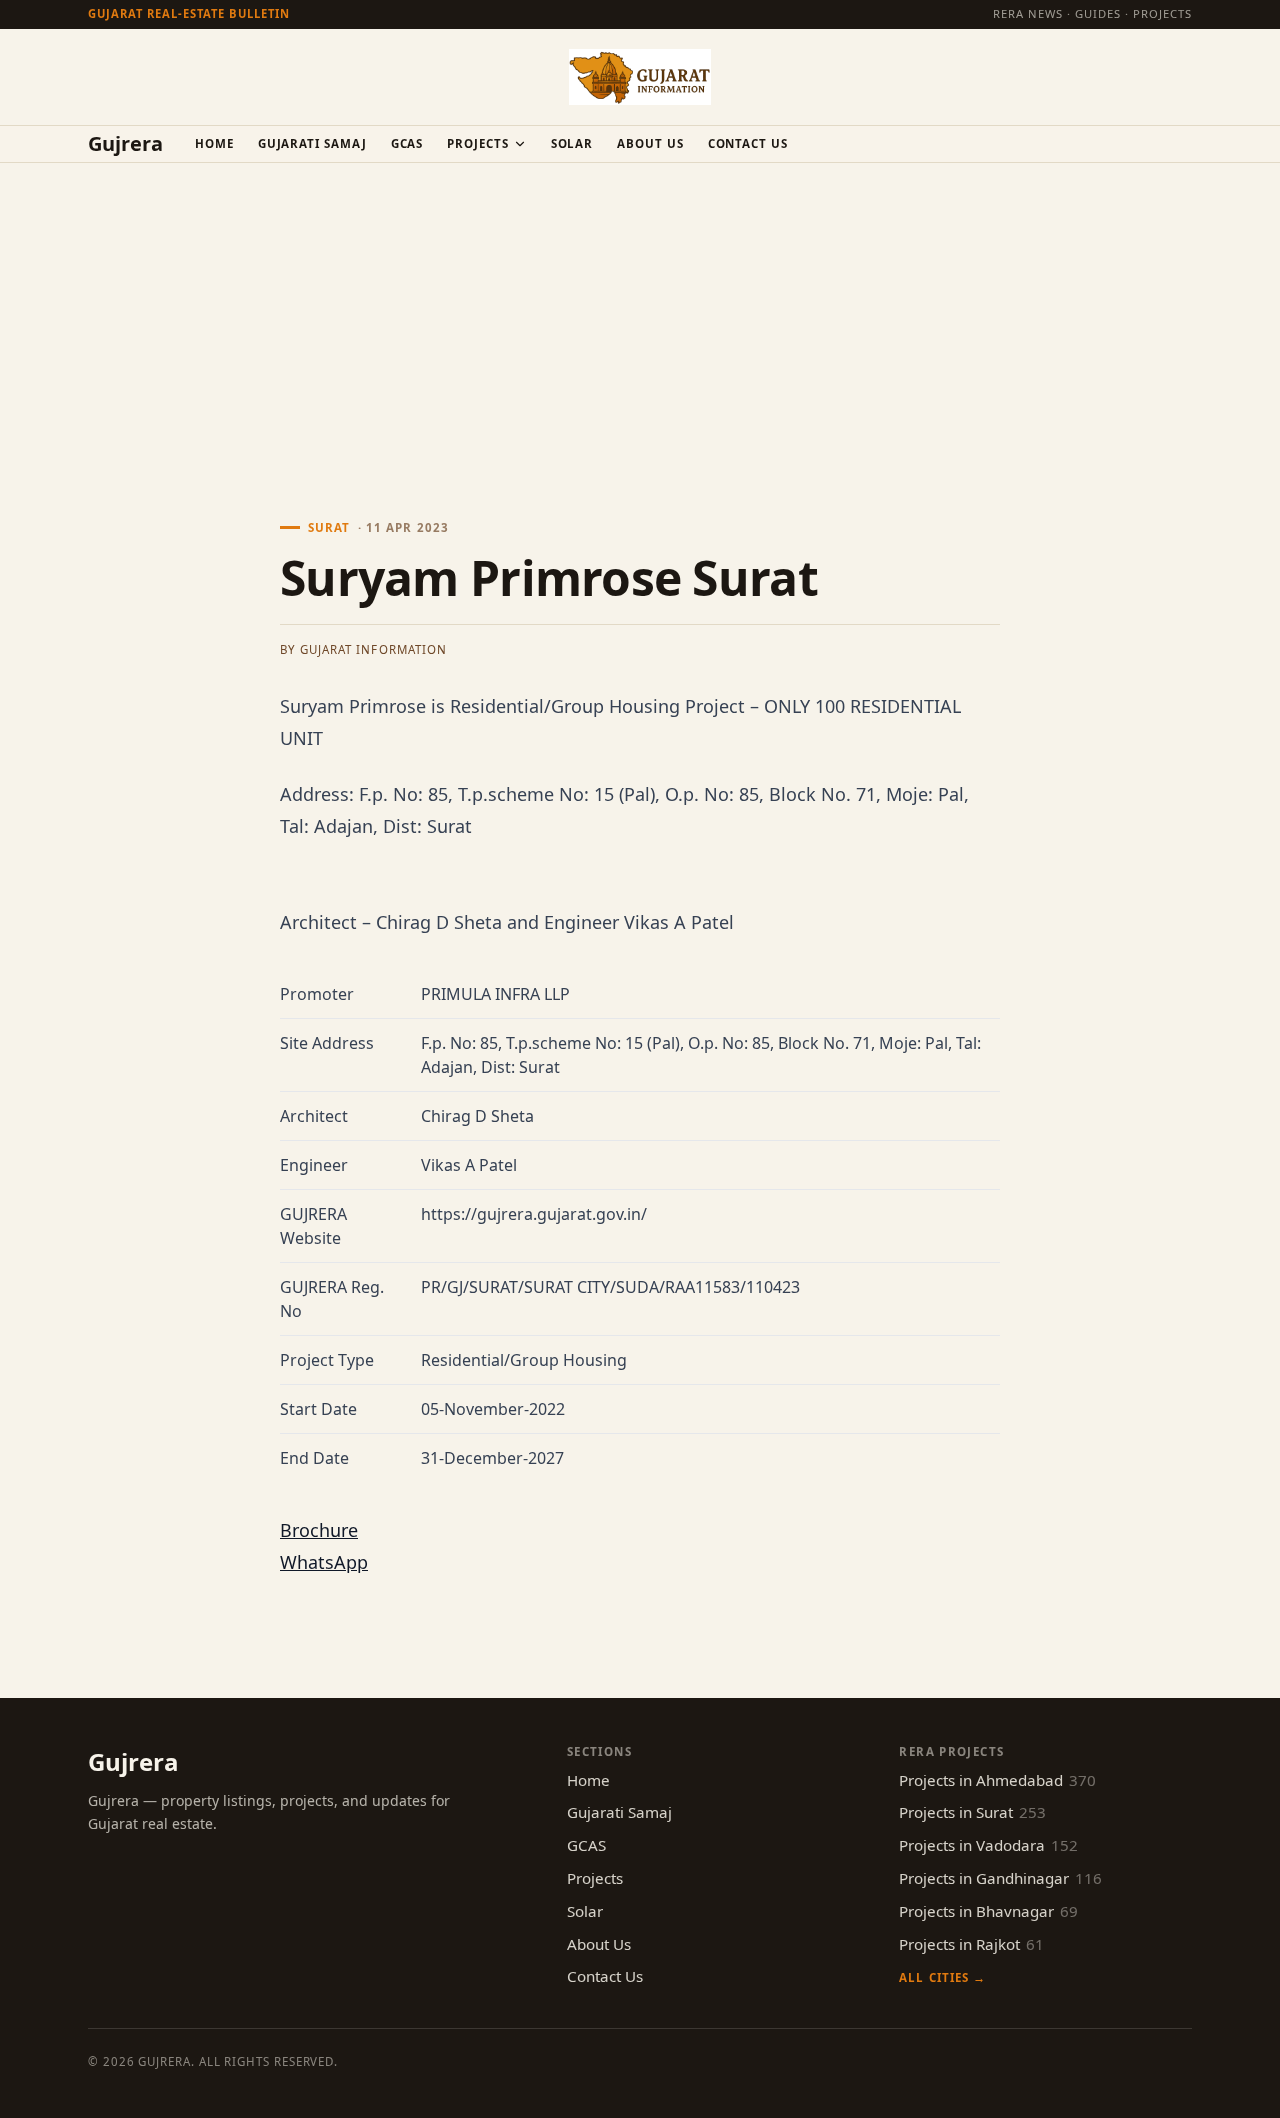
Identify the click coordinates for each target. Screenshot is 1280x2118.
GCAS (407, 143)
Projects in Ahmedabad (997, 1780)
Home (214, 143)
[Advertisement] (640, 313)
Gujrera (125, 144)
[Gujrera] (639, 77)
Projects (477, 143)
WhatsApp (324, 1562)
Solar (572, 143)
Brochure (319, 1530)
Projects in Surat (972, 1812)
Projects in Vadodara (988, 1845)
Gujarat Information (373, 649)
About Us (650, 143)
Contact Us (748, 143)
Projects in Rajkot (971, 1944)
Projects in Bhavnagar (988, 1911)
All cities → (942, 1977)
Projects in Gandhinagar (1000, 1878)
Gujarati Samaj (312, 143)
